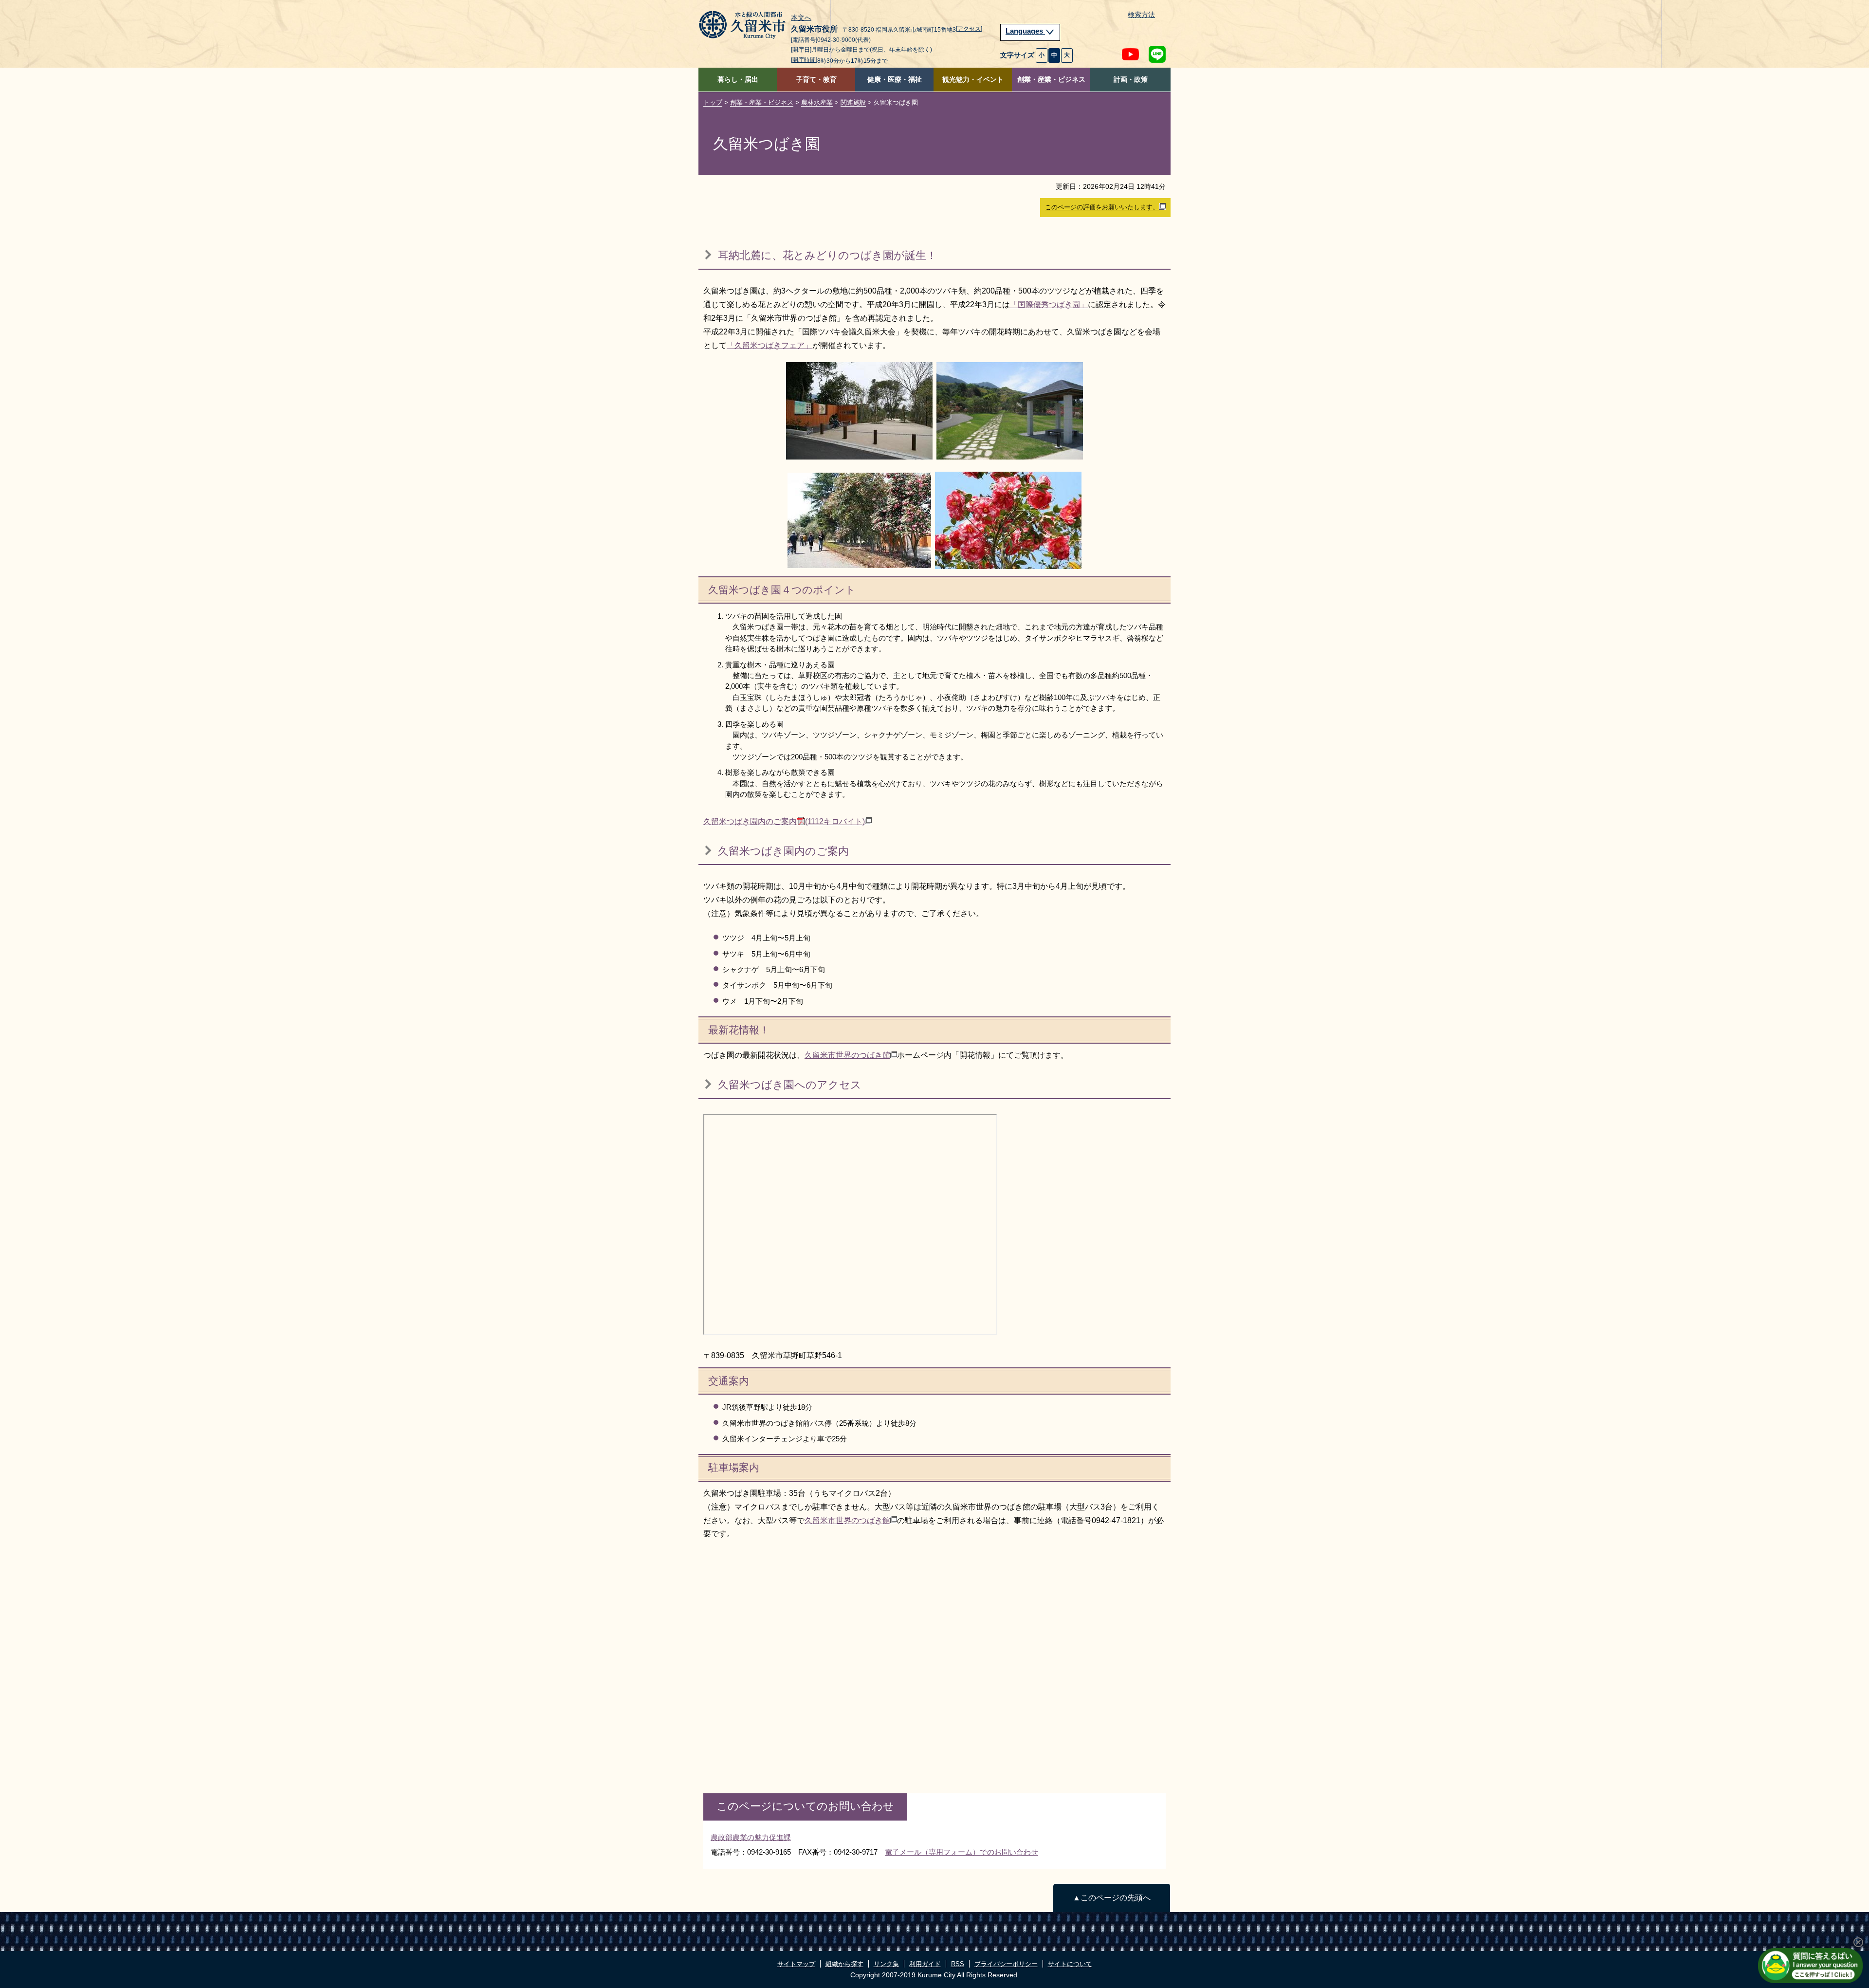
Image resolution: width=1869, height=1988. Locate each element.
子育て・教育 (816, 80)
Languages (1025, 31)
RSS (958, 1964)
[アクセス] (969, 29)
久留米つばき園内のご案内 (784, 821)
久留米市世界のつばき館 (847, 1055)
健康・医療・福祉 (895, 80)
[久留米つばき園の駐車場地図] (849, 1660)
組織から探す (844, 1964)
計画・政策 (1131, 80)
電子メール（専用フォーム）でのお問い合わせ (962, 1852)
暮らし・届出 (738, 80)
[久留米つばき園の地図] (850, 1224)
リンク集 (886, 1964)
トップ (713, 102)
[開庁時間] (804, 60)
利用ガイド (925, 1964)
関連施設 (853, 102)
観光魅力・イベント (973, 80)
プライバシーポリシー (1006, 1964)
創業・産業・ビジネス (1051, 80)
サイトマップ (796, 1964)
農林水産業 (817, 102)
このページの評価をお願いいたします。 (1102, 207)
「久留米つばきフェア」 (770, 345)
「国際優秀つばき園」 (1049, 304)
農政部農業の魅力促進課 (751, 1837)
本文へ (801, 18)
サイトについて (1070, 1964)
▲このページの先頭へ (1112, 1898)
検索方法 (1141, 15)
